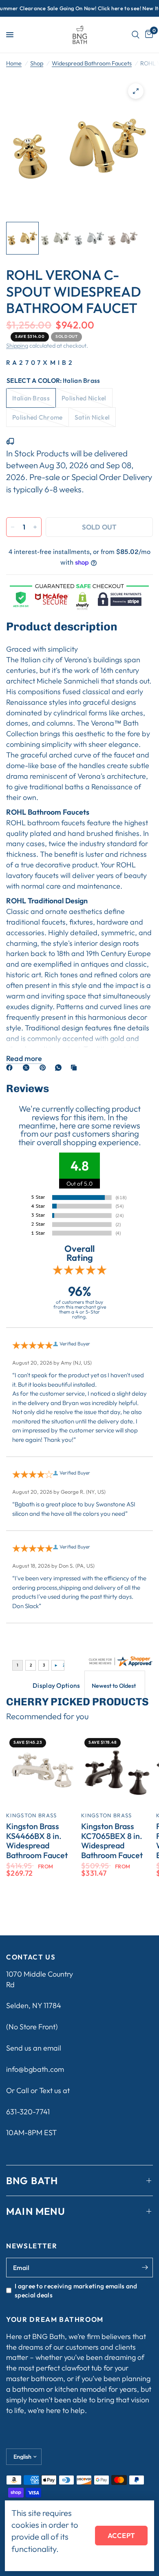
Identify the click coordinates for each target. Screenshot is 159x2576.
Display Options (56, 1685)
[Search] (136, 35)
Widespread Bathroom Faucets (92, 63)
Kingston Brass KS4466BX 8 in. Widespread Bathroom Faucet (37, 1841)
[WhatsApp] (60, 1068)
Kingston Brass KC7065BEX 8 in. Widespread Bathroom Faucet (112, 1841)
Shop (37, 63)
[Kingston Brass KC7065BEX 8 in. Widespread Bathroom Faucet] (117, 1771)
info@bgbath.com (35, 2069)
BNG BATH (32, 2181)
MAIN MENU (36, 2211)
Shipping (17, 346)
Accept (121, 2535)
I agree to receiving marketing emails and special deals (76, 2290)
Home (14, 63)
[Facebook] (11, 1068)
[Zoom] (136, 91)
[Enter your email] (145, 2268)
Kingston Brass (31, 1815)
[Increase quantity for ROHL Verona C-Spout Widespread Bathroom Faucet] (35, 527)
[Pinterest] (44, 1068)
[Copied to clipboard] (75, 1068)
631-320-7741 (28, 2112)
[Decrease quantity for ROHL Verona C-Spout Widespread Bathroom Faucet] (13, 527)
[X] (28, 1068)
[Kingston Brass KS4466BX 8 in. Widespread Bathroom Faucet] (42, 1771)
